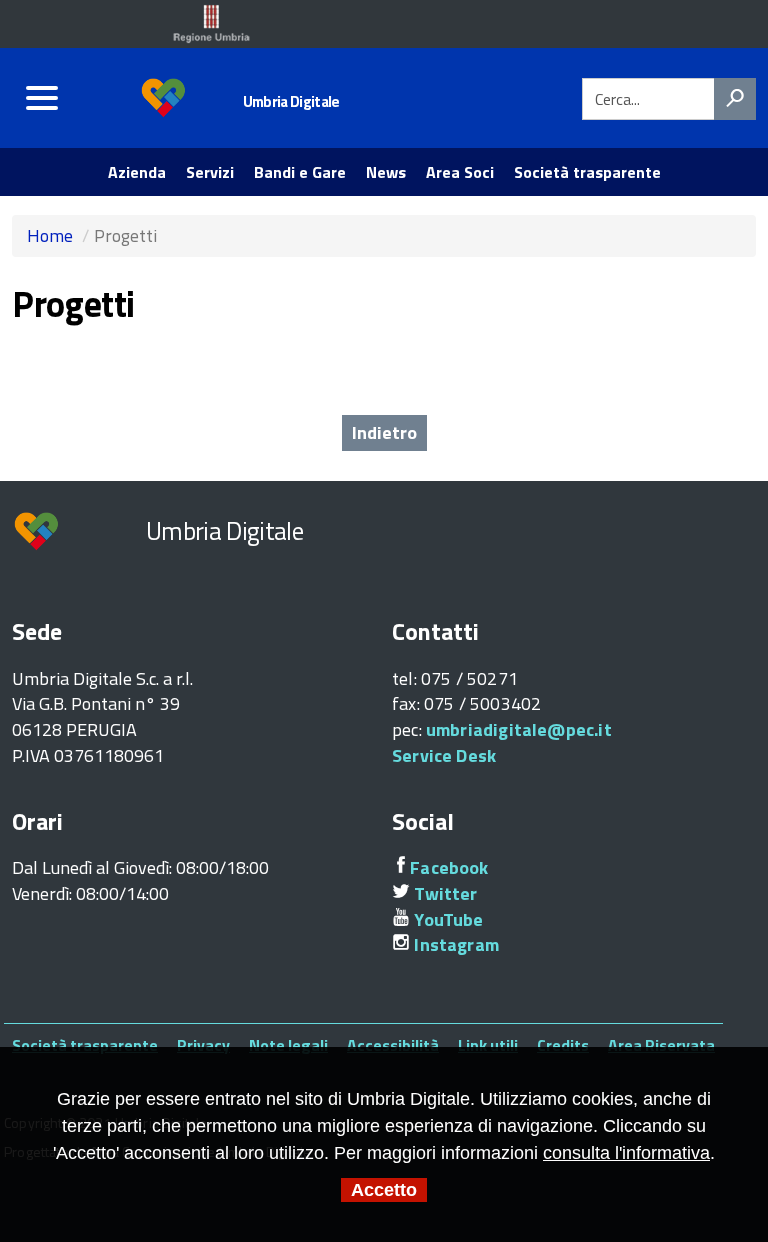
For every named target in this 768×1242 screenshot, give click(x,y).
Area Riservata (661, 1045)
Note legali (288, 1045)
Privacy (203, 1045)
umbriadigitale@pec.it (519, 729)
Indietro (384, 432)
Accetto (384, 1190)
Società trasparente (85, 1045)
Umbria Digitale (291, 101)
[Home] (165, 97)
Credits (563, 1045)
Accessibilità (393, 1045)
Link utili (488, 1045)
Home (50, 235)
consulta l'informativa (626, 1153)
